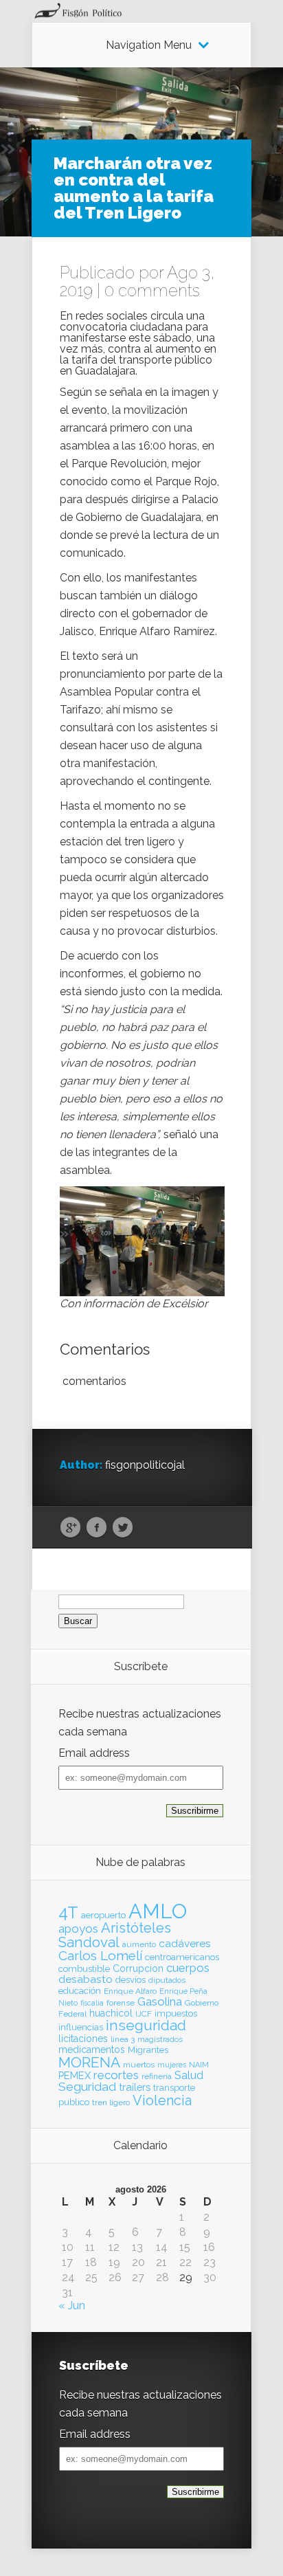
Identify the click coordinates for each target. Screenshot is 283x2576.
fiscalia (92, 2003)
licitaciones (83, 2039)
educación (80, 1991)
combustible (84, 1969)
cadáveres (185, 1943)
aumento (139, 1944)
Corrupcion (138, 1968)
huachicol (111, 2013)
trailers (135, 2087)
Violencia (162, 2100)
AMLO (158, 1911)
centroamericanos (182, 1957)
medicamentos (92, 2050)
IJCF (144, 2014)
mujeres (172, 2065)
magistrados (160, 2039)
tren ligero (111, 2102)
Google (70, 1528)
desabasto (86, 1979)
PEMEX (75, 2075)
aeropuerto (103, 1915)
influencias (81, 2027)
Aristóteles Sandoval (115, 1935)
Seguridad (87, 2087)
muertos (139, 2065)
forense (121, 2003)
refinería (157, 2076)
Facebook (97, 1528)
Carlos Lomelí (100, 1955)
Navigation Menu (149, 45)
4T (68, 1913)
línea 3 (123, 2039)
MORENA (89, 2062)
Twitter (123, 1528)
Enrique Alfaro (130, 1991)
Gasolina (160, 2001)
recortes (116, 2075)
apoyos (78, 1929)
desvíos (131, 1980)
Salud (189, 2075)
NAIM (199, 2065)
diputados (167, 1980)
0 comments (152, 290)
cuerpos (188, 1968)
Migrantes (148, 2050)
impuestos (176, 2013)
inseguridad (146, 2025)
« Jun (72, 2306)
